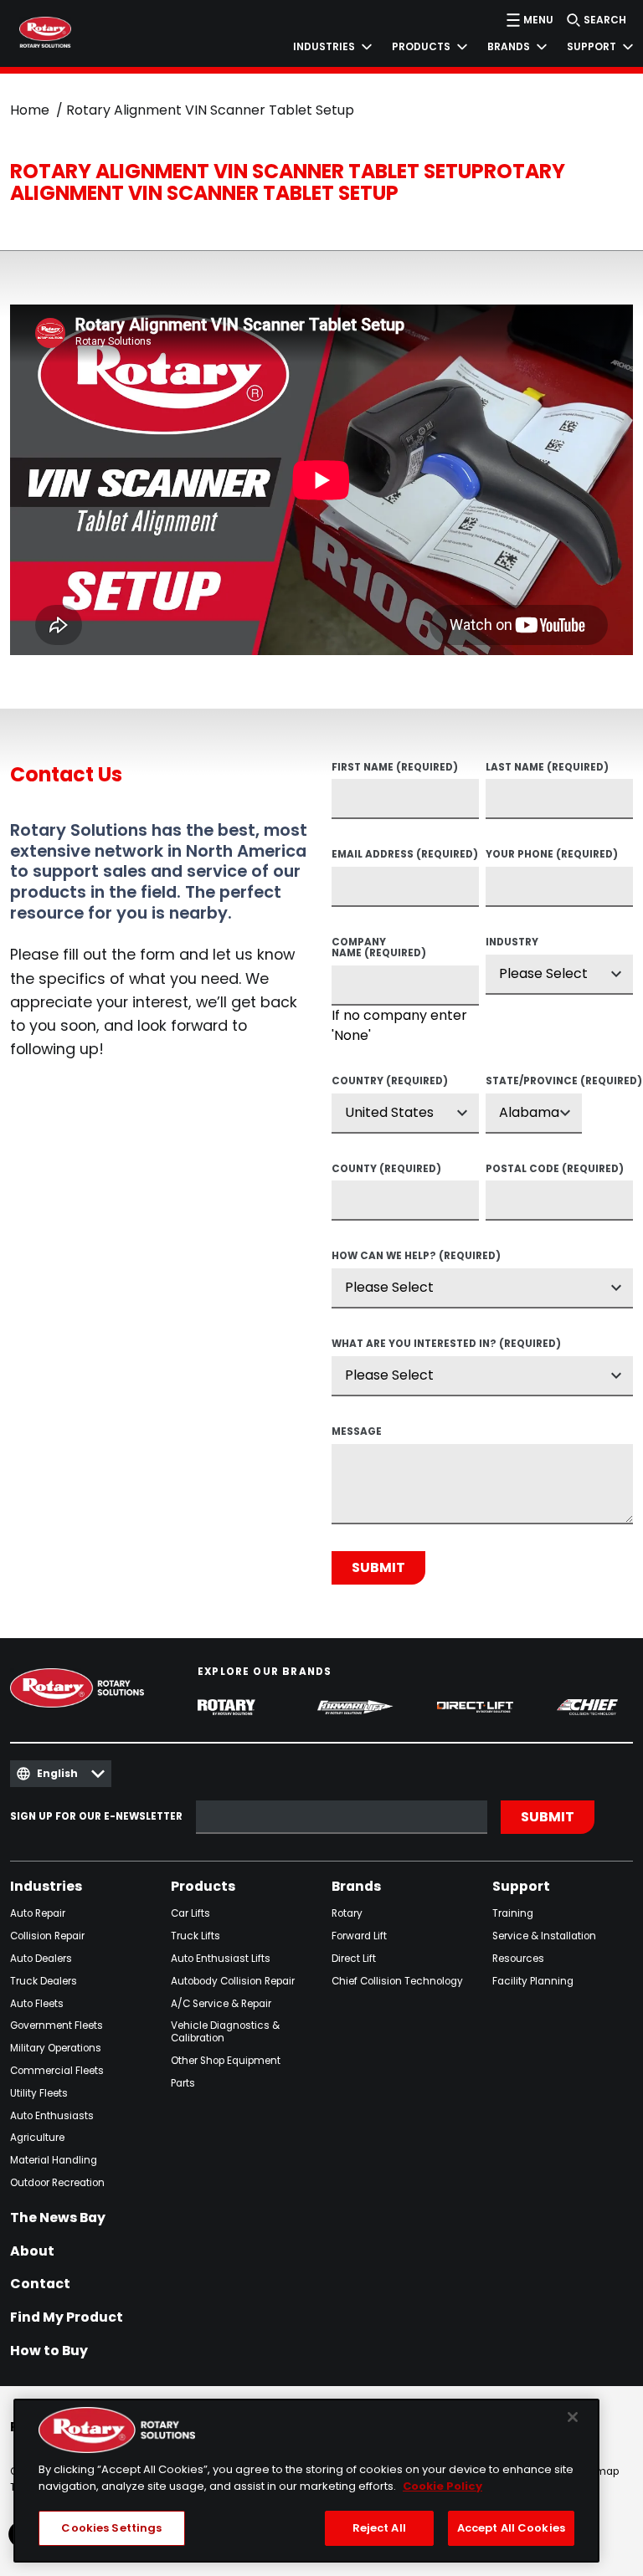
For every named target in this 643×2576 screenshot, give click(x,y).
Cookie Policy (442, 2486)
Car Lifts (190, 1914)
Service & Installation (544, 1936)
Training (513, 1914)
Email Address (405, 855)
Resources (518, 1959)
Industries (46, 1887)
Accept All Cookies (511, 2528)
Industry (512, 943)
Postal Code (555, 1170)
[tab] (322, 47)
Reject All (379, 2528)
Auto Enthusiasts (52, 2116)
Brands (356, 1887)
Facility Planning (533, 1982)
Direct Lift (354, 1959)
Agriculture (37, 2138)
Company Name (379, 948)
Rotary (347, 1914)
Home (30, 110)
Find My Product (67, 2317)
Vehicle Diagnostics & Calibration (225, 2032)
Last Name (547, 768)
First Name (395, 768)
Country (390, 1082)
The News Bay (58, 2218)
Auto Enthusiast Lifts (221, 1959)
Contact (40, 2284)
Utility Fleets (39, 2094)
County (386, 1170)
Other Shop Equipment (226, 2061)
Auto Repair (38, 1914)
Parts (183, 2084)
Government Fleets (57, 2026)
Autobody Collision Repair (233, 1982)
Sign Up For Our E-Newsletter (96, 1817)
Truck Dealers (44, 1982)
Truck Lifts (195, 1936)
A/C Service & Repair (221, 2004)
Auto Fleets (37, 2004)
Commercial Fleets (57, 2071)
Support (521, 1887)
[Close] (573, 2417)
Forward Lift (359, 1936)
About (32, 2251)
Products (203, 1887)
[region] (306, 2481)
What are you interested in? (446, 1344)
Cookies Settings (111, 2528)
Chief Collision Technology (397, 1982)
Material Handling (54, 2161)
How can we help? (416, 1257)
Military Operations (56, 2049)
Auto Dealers (41, 1959)
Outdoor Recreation (57, 2183)
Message (357, 1432)
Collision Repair (47, 1936)
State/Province (534, 1082)
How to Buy (49, 2351)
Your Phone (552, 855)
